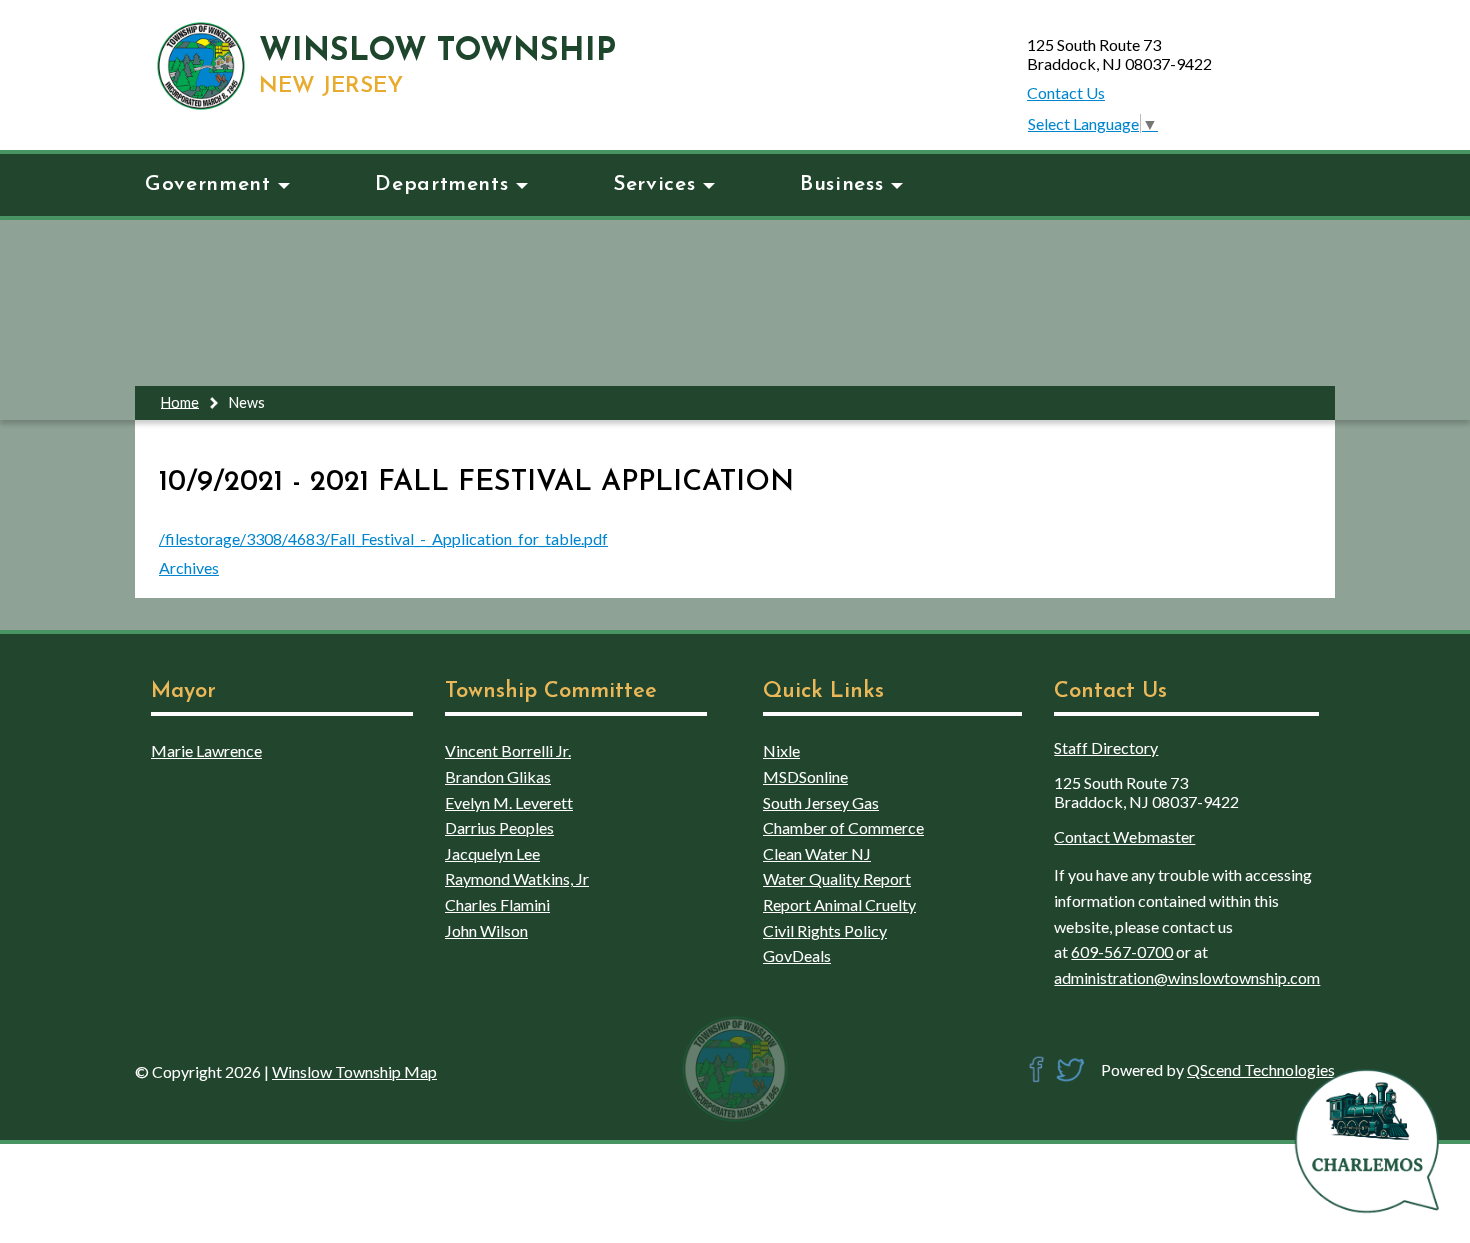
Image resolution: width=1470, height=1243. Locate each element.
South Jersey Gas (821, 802)
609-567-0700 (1122, 951)
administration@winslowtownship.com (1187, 977)
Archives (189, 567)
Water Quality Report (837, 878)
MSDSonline (805, 776)
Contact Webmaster (1124, 836)
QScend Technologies (1261, 1069)
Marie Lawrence (206, 750)
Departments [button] (441, 184)
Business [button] (841, 184)
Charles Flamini (497, 904)
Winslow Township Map (354, 1071)
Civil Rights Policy (825, 930)
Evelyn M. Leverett (509, 802)
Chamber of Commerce (843, 827)
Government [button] (207, 184)
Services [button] (654, 184)
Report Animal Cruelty (839, 904)
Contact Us (1066, 92)
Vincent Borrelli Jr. (508, 750)
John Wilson (486, 930)
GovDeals (797, 955)
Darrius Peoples (499, 827)
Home (180, 401)
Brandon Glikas (498, 776)
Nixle (781, 750)
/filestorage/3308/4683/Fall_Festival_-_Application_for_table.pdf (383, 538)
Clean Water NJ (817, 853)
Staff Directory (1106, 747)
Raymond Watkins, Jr (517, 878)
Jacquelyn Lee (492, 853)
